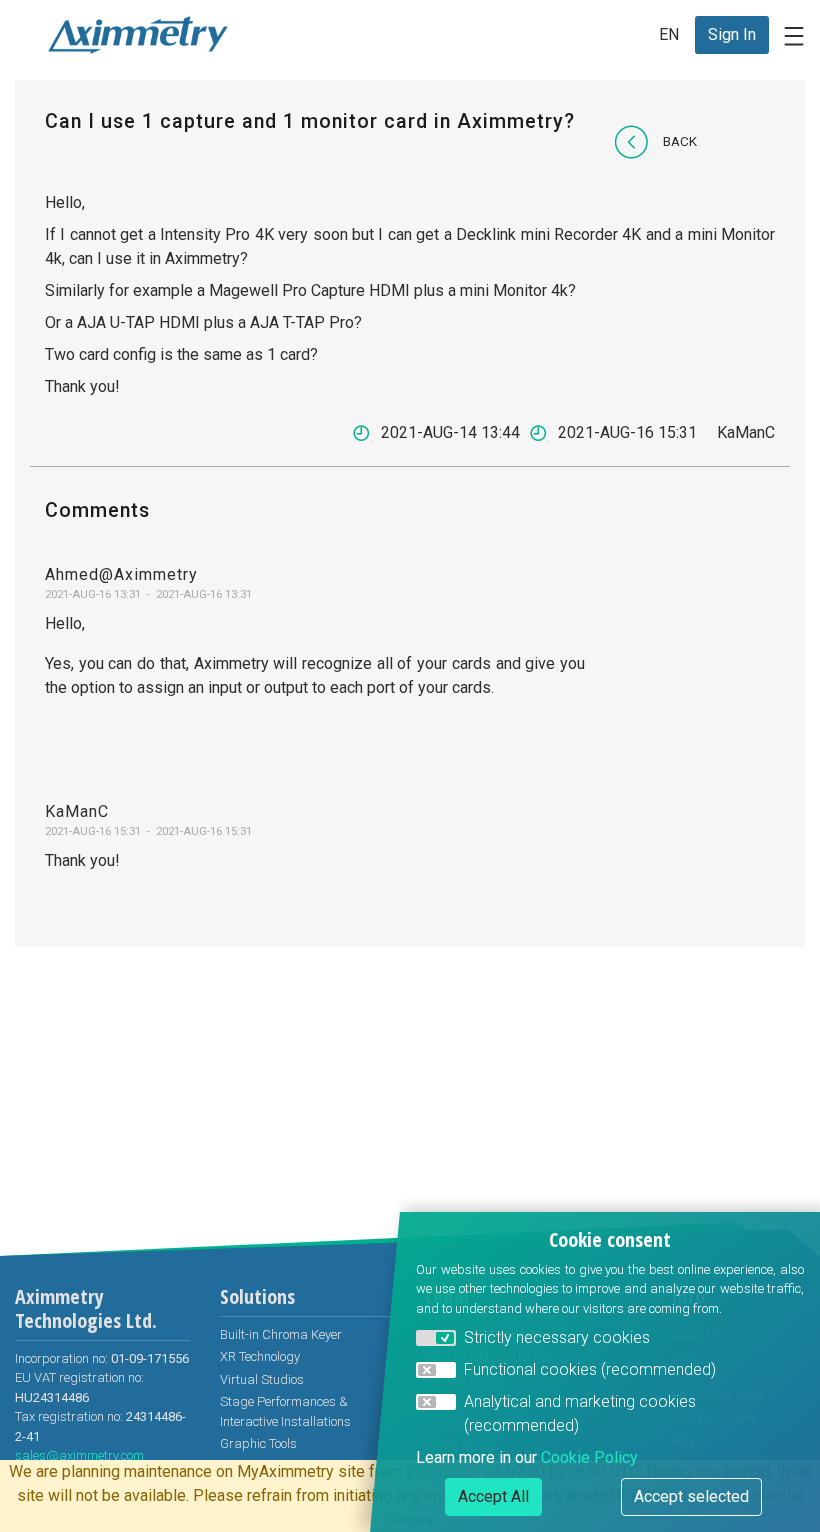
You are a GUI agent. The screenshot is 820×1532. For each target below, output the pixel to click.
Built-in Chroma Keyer (281, 1334)
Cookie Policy (589, 1457)
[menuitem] (732, 35)
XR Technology (260, 1356)
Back (680, 141)
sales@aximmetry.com (79, 1455)
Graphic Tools (258, 1443)
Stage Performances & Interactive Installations (285, 1411)
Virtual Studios (262, 1379)
